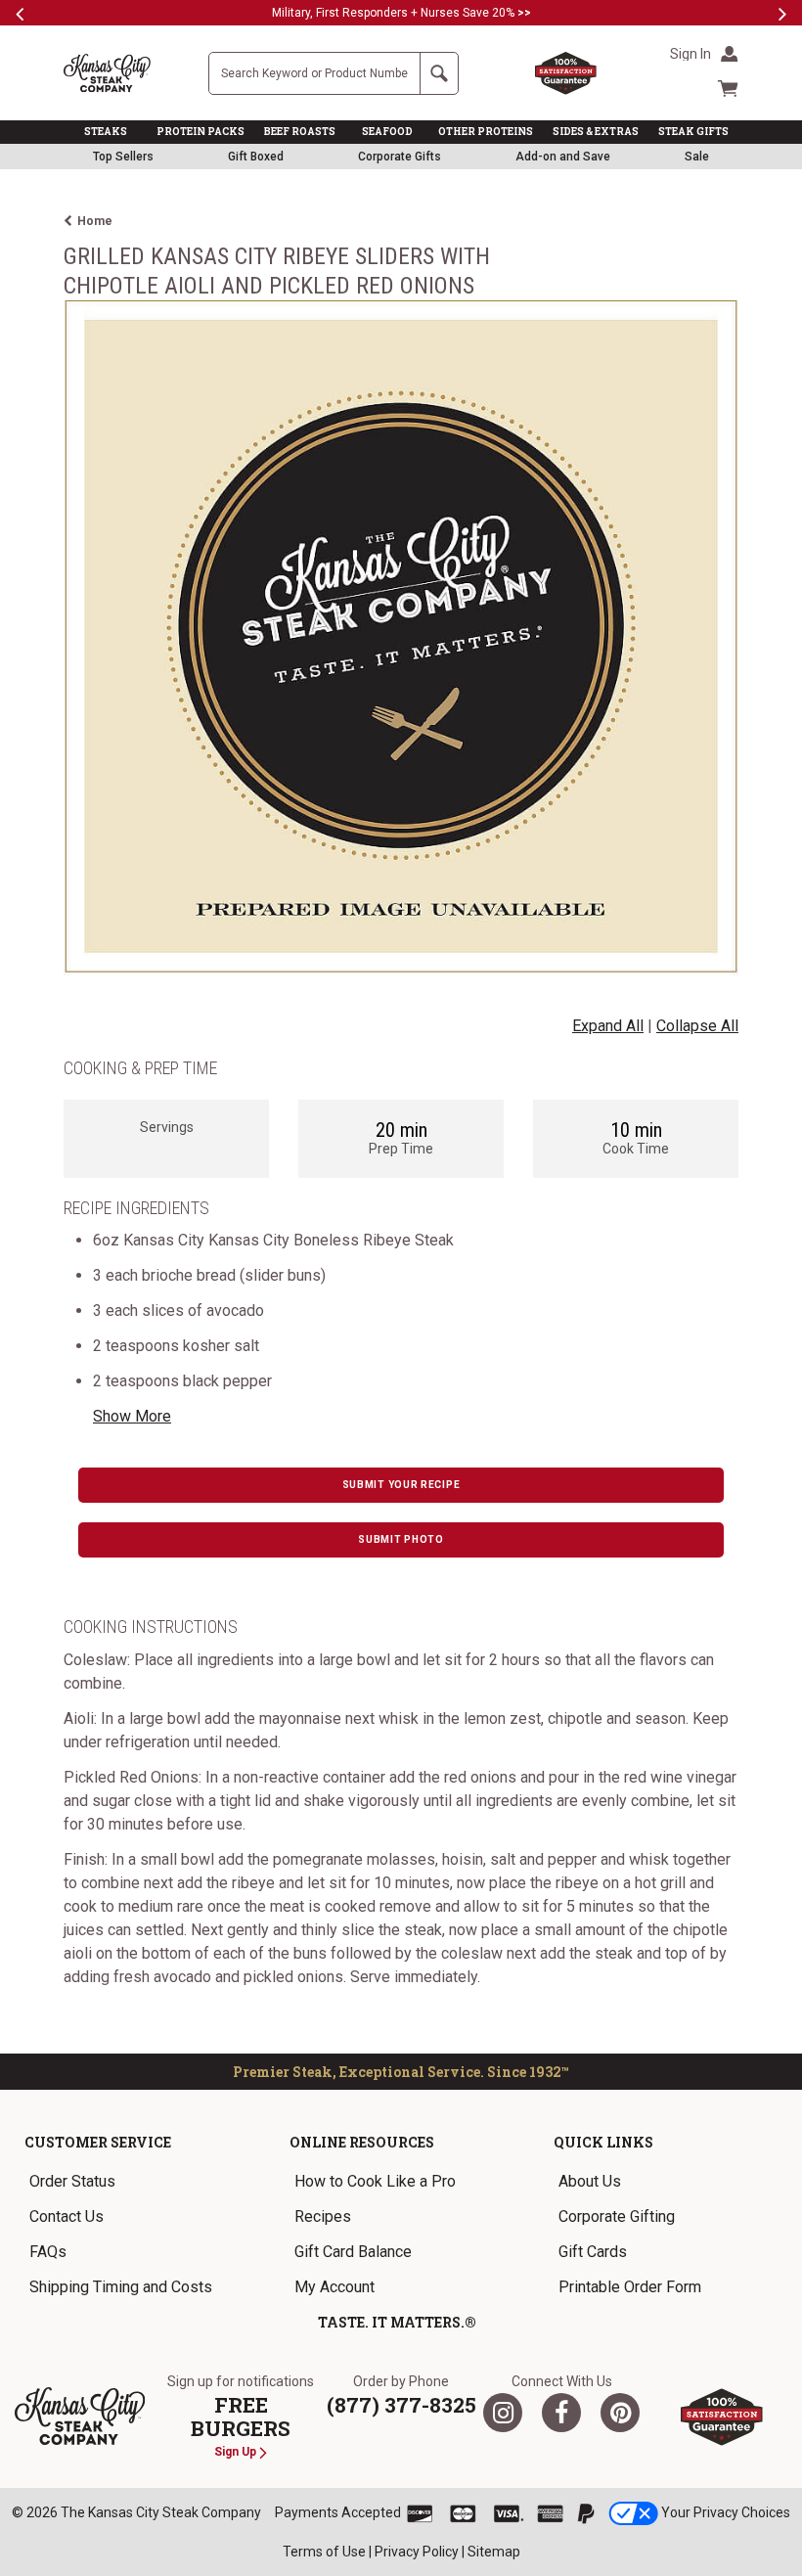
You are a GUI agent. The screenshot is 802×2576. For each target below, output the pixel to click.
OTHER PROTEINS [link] (486, 132)
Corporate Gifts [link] (400, 157)
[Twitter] (503, 2413)
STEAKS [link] (106, 132)
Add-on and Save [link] (563, 157)
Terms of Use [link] (324, 2552)
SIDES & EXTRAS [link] (596, 132)
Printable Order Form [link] (630, 2287)
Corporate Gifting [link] (617, 2216)
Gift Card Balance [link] (353, 2252)
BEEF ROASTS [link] (300, 132)
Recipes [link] (323, 2216)
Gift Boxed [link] (256, 157)
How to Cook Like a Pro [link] (375, 2181)
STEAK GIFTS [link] (693, 132)
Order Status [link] (72, 2181)
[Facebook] (561, 2413)
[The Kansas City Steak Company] (80, 2417)
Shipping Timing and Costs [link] (121, 2287)
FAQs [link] (48, 2252)
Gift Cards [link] (593, 2252)
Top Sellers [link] (123, 157)
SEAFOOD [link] (387, 132)
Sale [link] (697, 157)
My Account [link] (334, 2287)
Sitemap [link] (494, 2552)
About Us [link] (590, 2181)
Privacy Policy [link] (417, 2552)
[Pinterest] (620, 2413)
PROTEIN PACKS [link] (200, 132)
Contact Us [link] (67, 2216)
